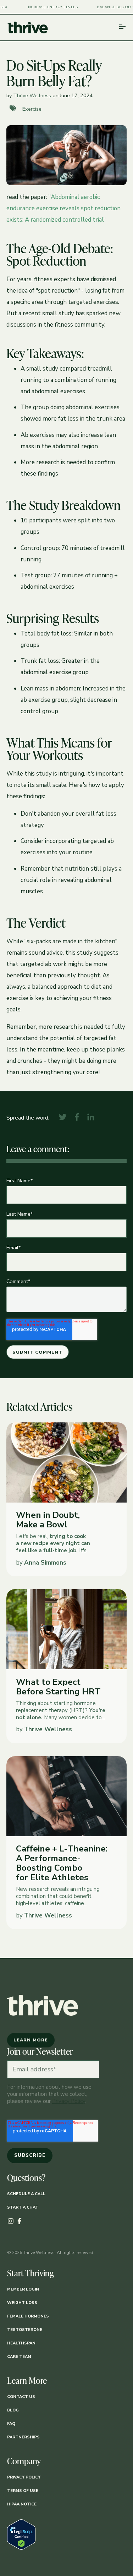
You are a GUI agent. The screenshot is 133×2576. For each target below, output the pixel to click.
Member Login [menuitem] (23, 2289)
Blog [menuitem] (13, 2410)
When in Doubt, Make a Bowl (48, 1520)
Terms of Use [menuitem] (23, 2491)
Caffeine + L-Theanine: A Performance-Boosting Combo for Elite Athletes (62, 1863)
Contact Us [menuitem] (21, 2397)
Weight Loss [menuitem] (22, 2303)
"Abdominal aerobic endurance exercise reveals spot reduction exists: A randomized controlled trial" (63, 208)
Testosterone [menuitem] (25, 2330)
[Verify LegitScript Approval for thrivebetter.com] (21, 2548)
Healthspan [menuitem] (21, 2343)
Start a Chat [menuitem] (23, 2207)
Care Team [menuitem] (19, 2357)
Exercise (32, 109)
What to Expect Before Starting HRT (58, 1687)
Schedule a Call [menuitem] (26, 2194)
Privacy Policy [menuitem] (24, 2477)
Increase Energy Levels (41, 7)
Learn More (31, 2031)
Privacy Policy (69, 2101)
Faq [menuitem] (11, 2424)
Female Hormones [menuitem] (28, 2316)
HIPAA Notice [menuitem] (22, 2504)
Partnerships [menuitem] (23, 2437)
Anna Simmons (45, 1563)
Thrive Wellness (32, 95)
